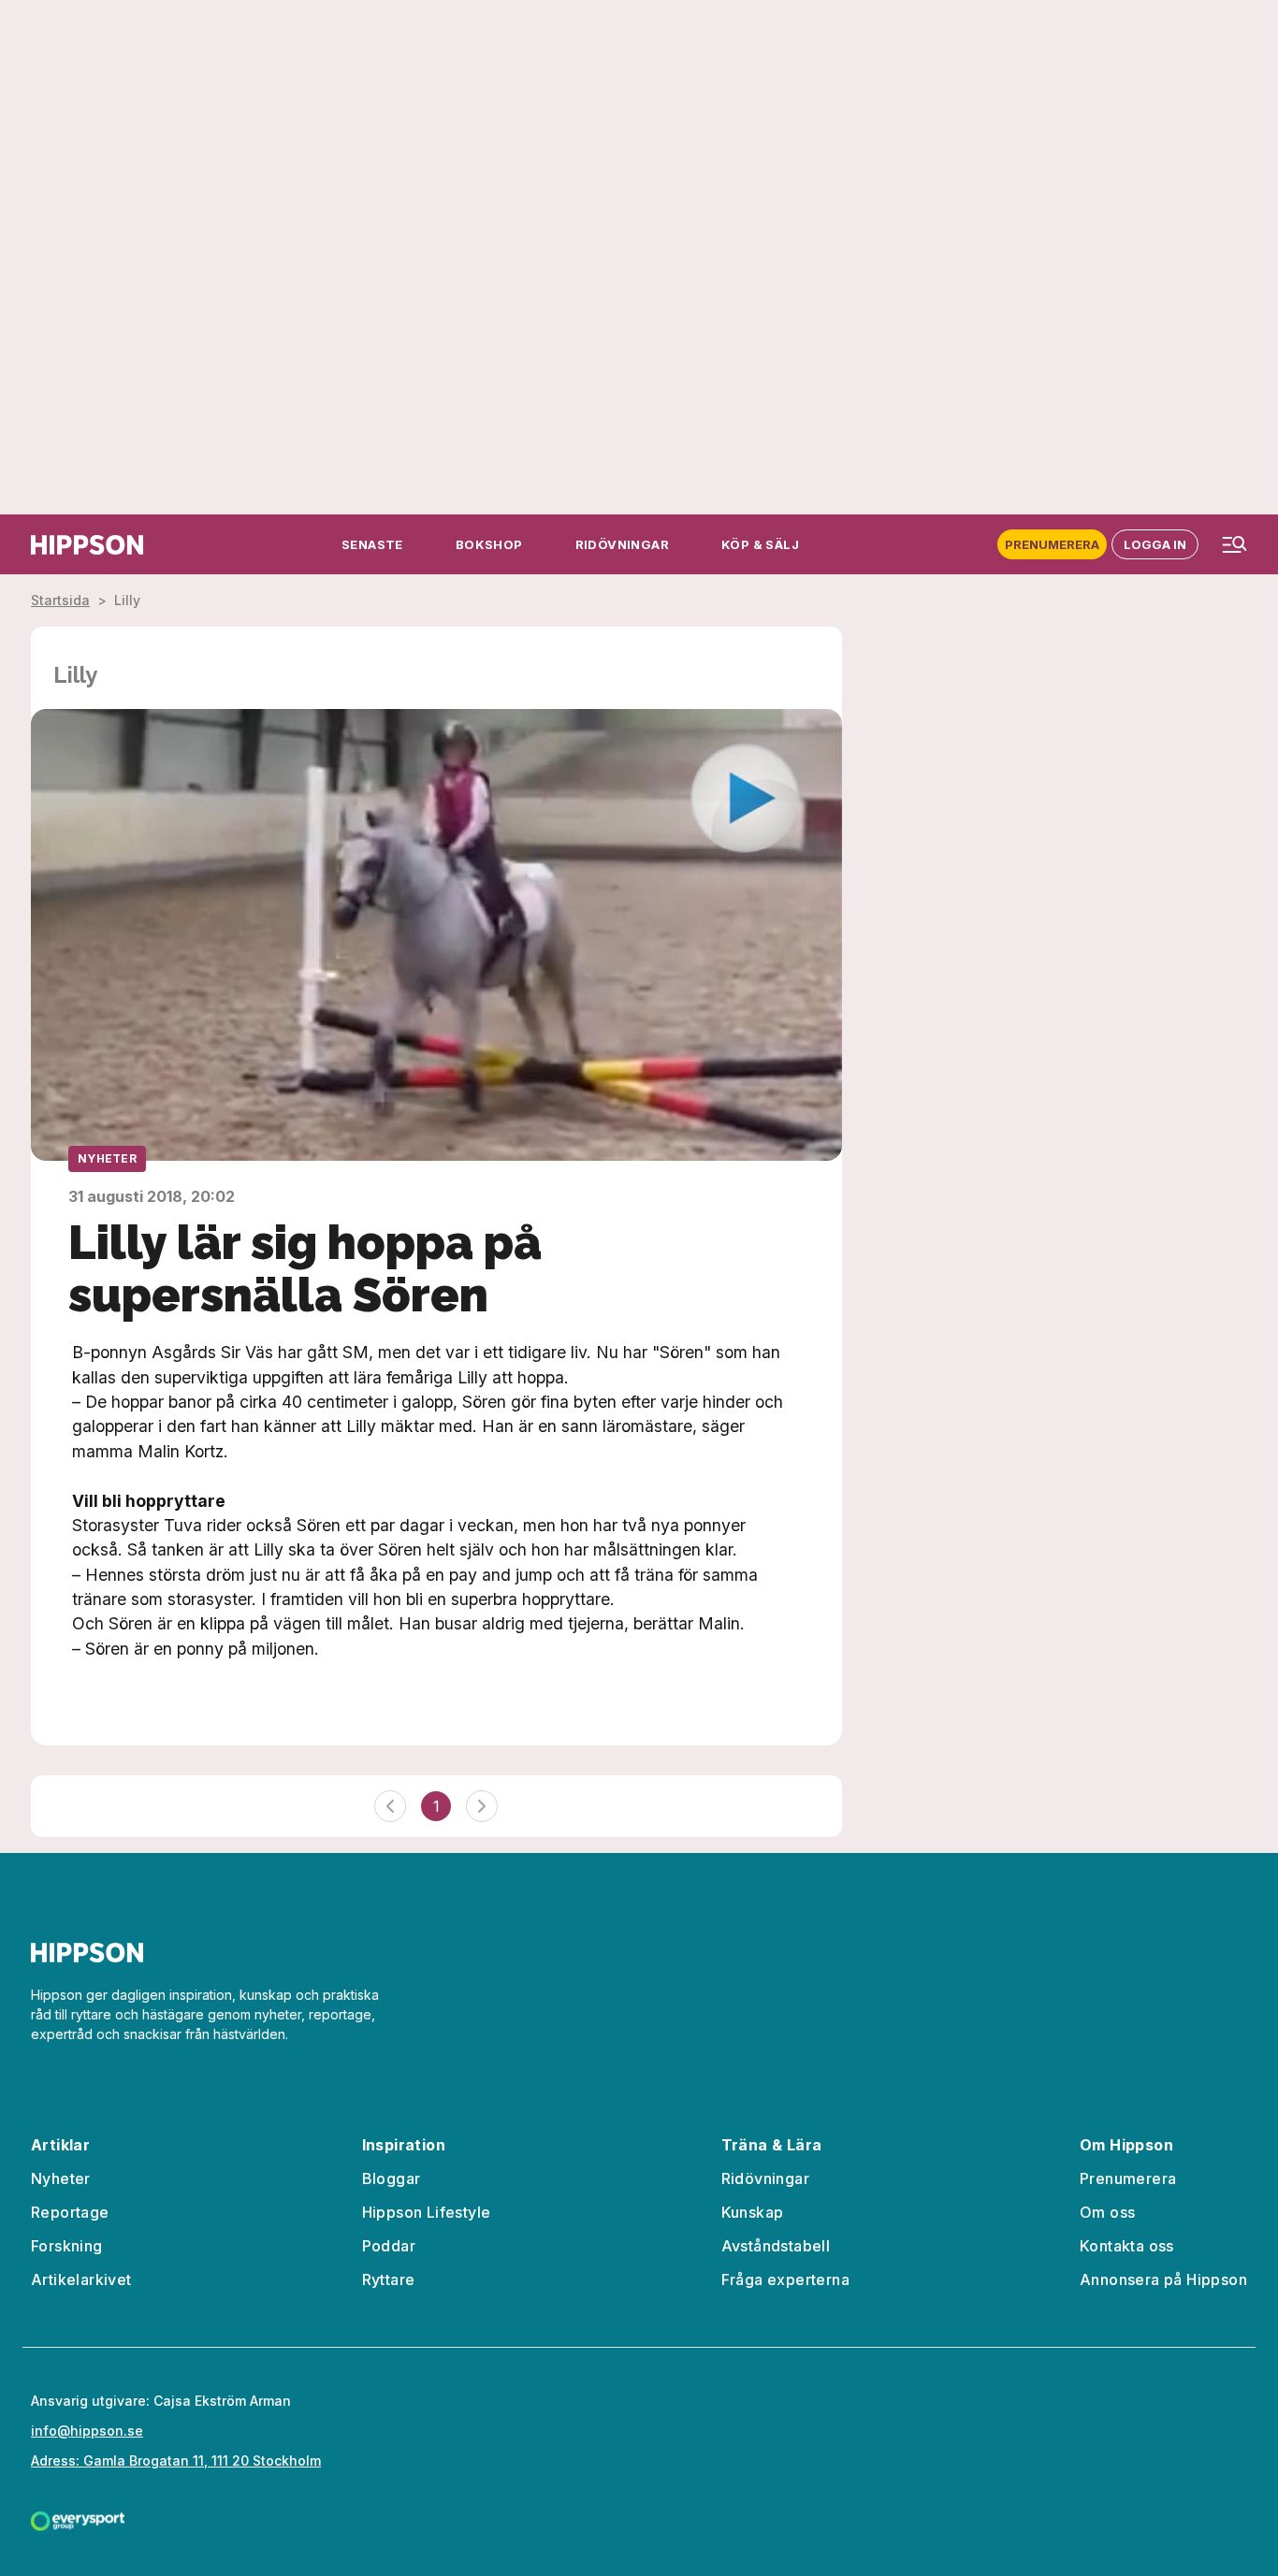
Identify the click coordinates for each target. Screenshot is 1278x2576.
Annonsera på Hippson (1163, 2279)
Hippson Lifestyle (427, 2212)
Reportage (70, 2212)
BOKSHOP (489, 544)
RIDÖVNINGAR (622, 544)
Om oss (1107, 2212)
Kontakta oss (1127, 2246)
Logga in (1155, 544)
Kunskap (753, 2212)
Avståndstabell (776, 2246)
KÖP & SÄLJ (760, 544)
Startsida (60, 600)
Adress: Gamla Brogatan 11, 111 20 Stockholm (176, 2460)
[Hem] (87, 545)
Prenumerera (1052, 544)
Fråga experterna (785, 2279)
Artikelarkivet (81, 2279)
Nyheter (107, 1158)
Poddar (389, 2246)
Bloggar (392, 2178)
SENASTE (372, 544)
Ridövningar (765, 2178)
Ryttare (389, 2279)
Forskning (67, 2246)
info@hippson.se (87, 2431)
